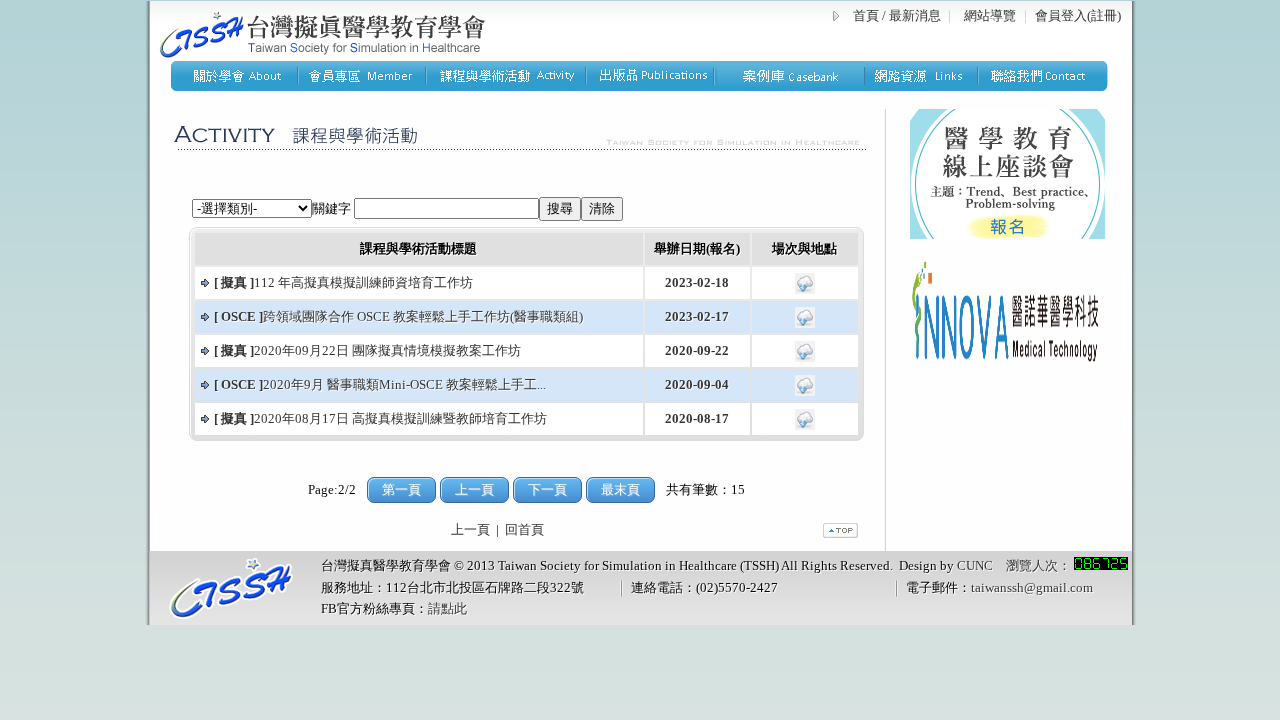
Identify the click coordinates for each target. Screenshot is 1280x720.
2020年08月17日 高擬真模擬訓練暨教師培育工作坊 (380, 418)
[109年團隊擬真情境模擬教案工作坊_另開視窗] (805, 357)
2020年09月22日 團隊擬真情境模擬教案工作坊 (367, 350)
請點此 (447, 608)
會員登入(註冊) (1078, 15)
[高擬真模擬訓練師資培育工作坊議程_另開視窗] (805, 289)
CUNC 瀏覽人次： (1015, 565)
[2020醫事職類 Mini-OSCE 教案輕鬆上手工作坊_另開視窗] (805, 391)
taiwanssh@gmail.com (1032, 587)
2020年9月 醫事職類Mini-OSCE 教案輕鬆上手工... (380, 384)
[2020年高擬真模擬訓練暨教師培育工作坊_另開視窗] (805, 425)
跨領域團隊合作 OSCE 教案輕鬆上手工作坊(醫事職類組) (398, 316)
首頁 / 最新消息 (897, 15)
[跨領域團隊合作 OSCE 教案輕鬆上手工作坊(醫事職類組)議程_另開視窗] (805, 323)
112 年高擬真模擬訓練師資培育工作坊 (343, 282)
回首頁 (524, 529)
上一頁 (470, 529)
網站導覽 (990, 15)
